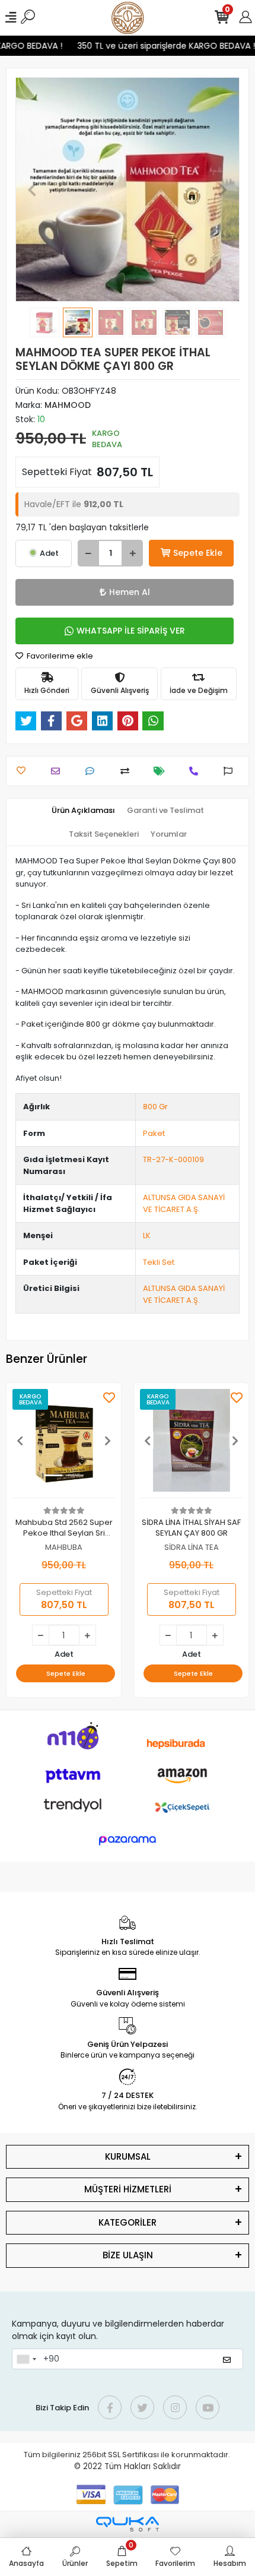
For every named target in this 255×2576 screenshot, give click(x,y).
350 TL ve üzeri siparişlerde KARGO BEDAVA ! (161, 46)
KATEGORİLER (128, 2222)
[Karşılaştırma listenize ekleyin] (128, 771)
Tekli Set (159, 1262)
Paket (154, 1133)
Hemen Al (130, 592)
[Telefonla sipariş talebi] (197, 771)
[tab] (83, 811)
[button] (32, 189)
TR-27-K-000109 (173, 1159)
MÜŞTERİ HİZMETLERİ (128, 2189)
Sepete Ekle (198, 553)
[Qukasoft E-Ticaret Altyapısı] (128, 2524)
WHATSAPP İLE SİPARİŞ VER (131, 631)
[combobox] (26, 2359)
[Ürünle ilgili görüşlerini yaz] (93, 771)
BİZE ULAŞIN (128, 2255)
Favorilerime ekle (59, 656)
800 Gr (155, 1107)
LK (147, 1235)
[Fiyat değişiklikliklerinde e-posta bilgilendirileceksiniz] (162, 771)
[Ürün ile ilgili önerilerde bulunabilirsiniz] (231, 771)
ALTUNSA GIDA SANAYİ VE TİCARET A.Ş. (184, 1203)
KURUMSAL (128, 2156)
